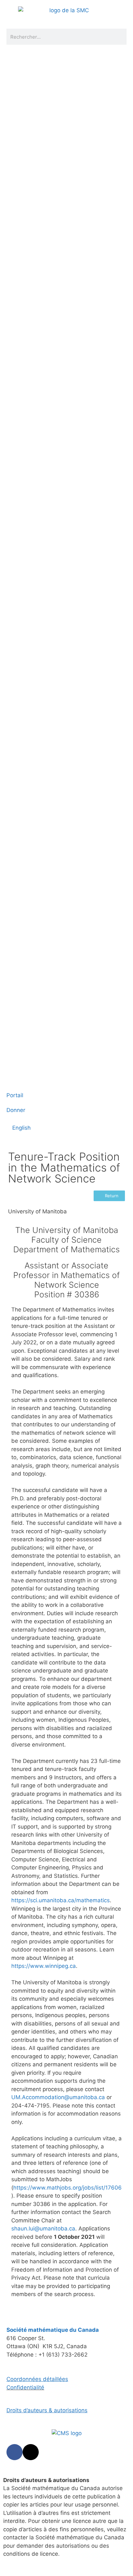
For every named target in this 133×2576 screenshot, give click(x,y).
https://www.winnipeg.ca (44, 1966)
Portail (15, 1095)
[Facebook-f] (15, 2452)
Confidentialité (25, 2387)
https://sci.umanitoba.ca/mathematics (61, 1900)
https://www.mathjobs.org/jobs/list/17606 (67, 2188)
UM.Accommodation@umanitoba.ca (58, 2097)
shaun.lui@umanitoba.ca (43, 2229)
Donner (16, 1110)
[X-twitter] (31, 2452)
